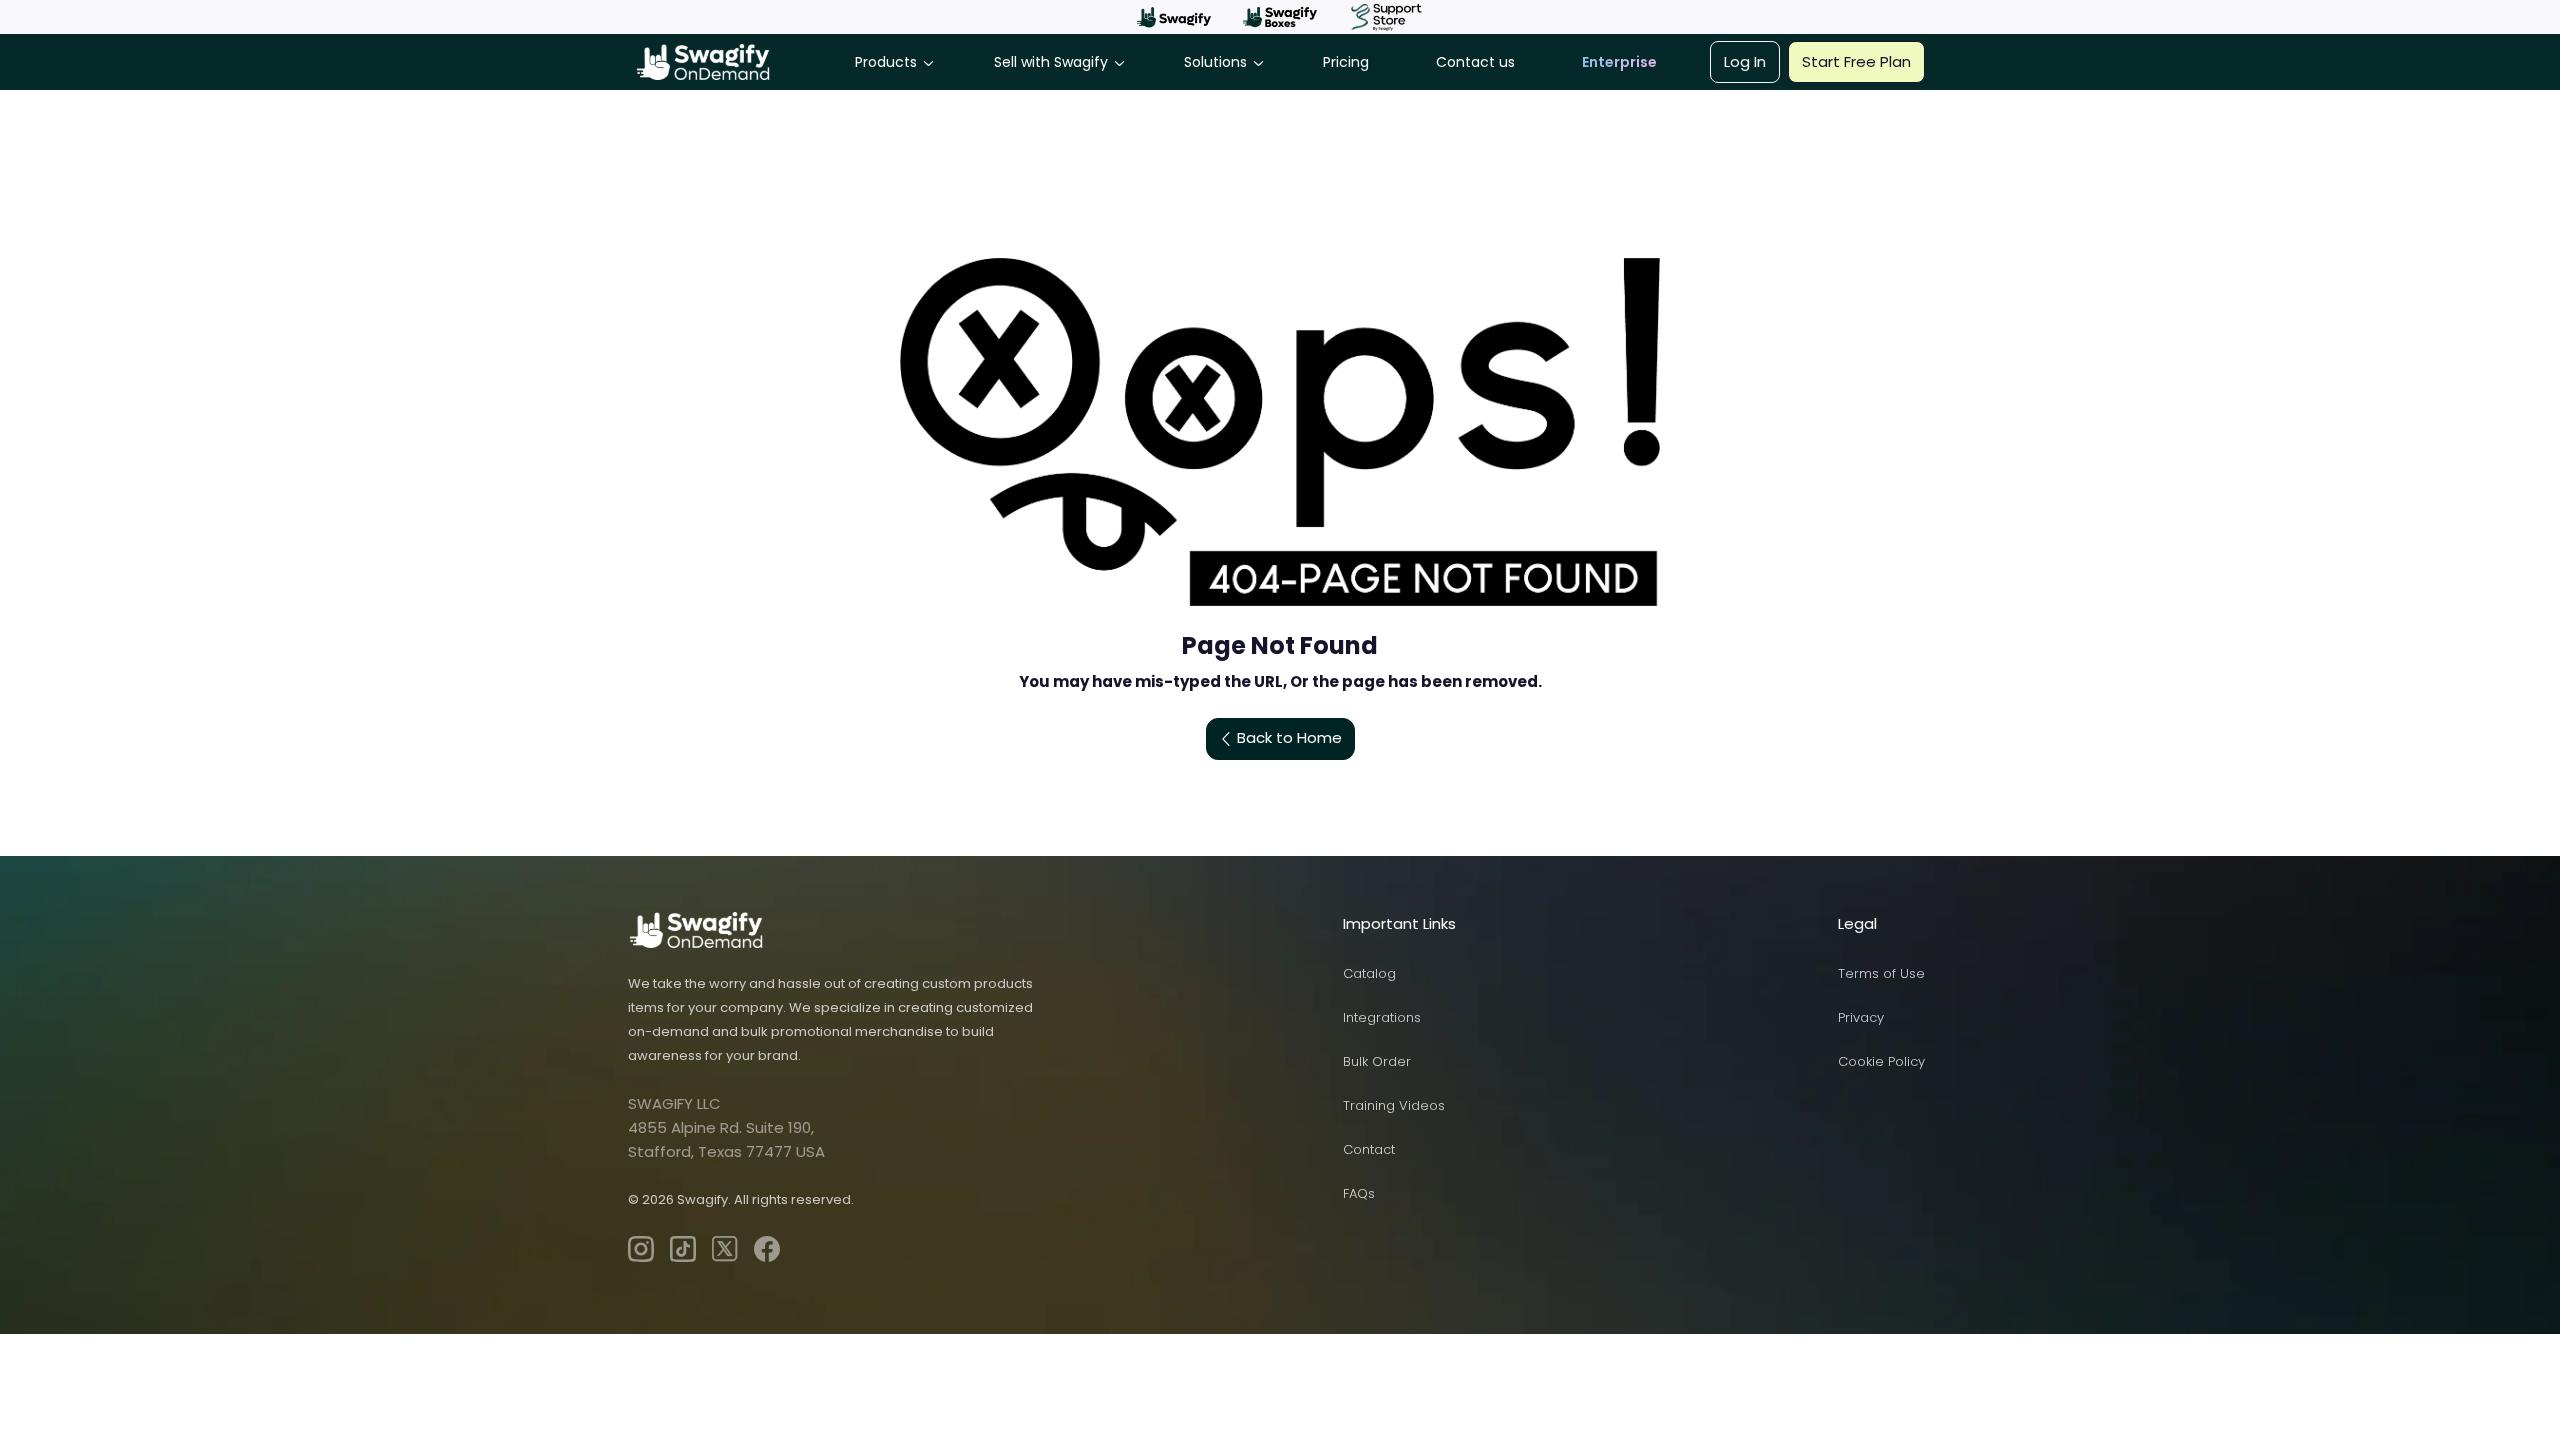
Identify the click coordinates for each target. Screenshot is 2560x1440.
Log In (1745, 61)
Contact (1369, 1149)
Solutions (1215, 62)
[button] (1174, 17)
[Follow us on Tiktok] (683, 1249)
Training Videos (1394, 1105)
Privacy (1861, 1017)
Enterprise (1619, 62)
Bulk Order (1377, 1061)
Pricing (1346, 62)
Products (886, 62)
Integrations (1382, 1017)
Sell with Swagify (1051, 62)
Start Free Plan (1856, 61)
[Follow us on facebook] (767, 1249)
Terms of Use (1881, 973)
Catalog (1369, 973)
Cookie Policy (1881, 1061)
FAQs (1359, 1193)
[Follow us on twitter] (725, 1249)
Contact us (1475, 62)
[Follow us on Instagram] (641, 1249)
